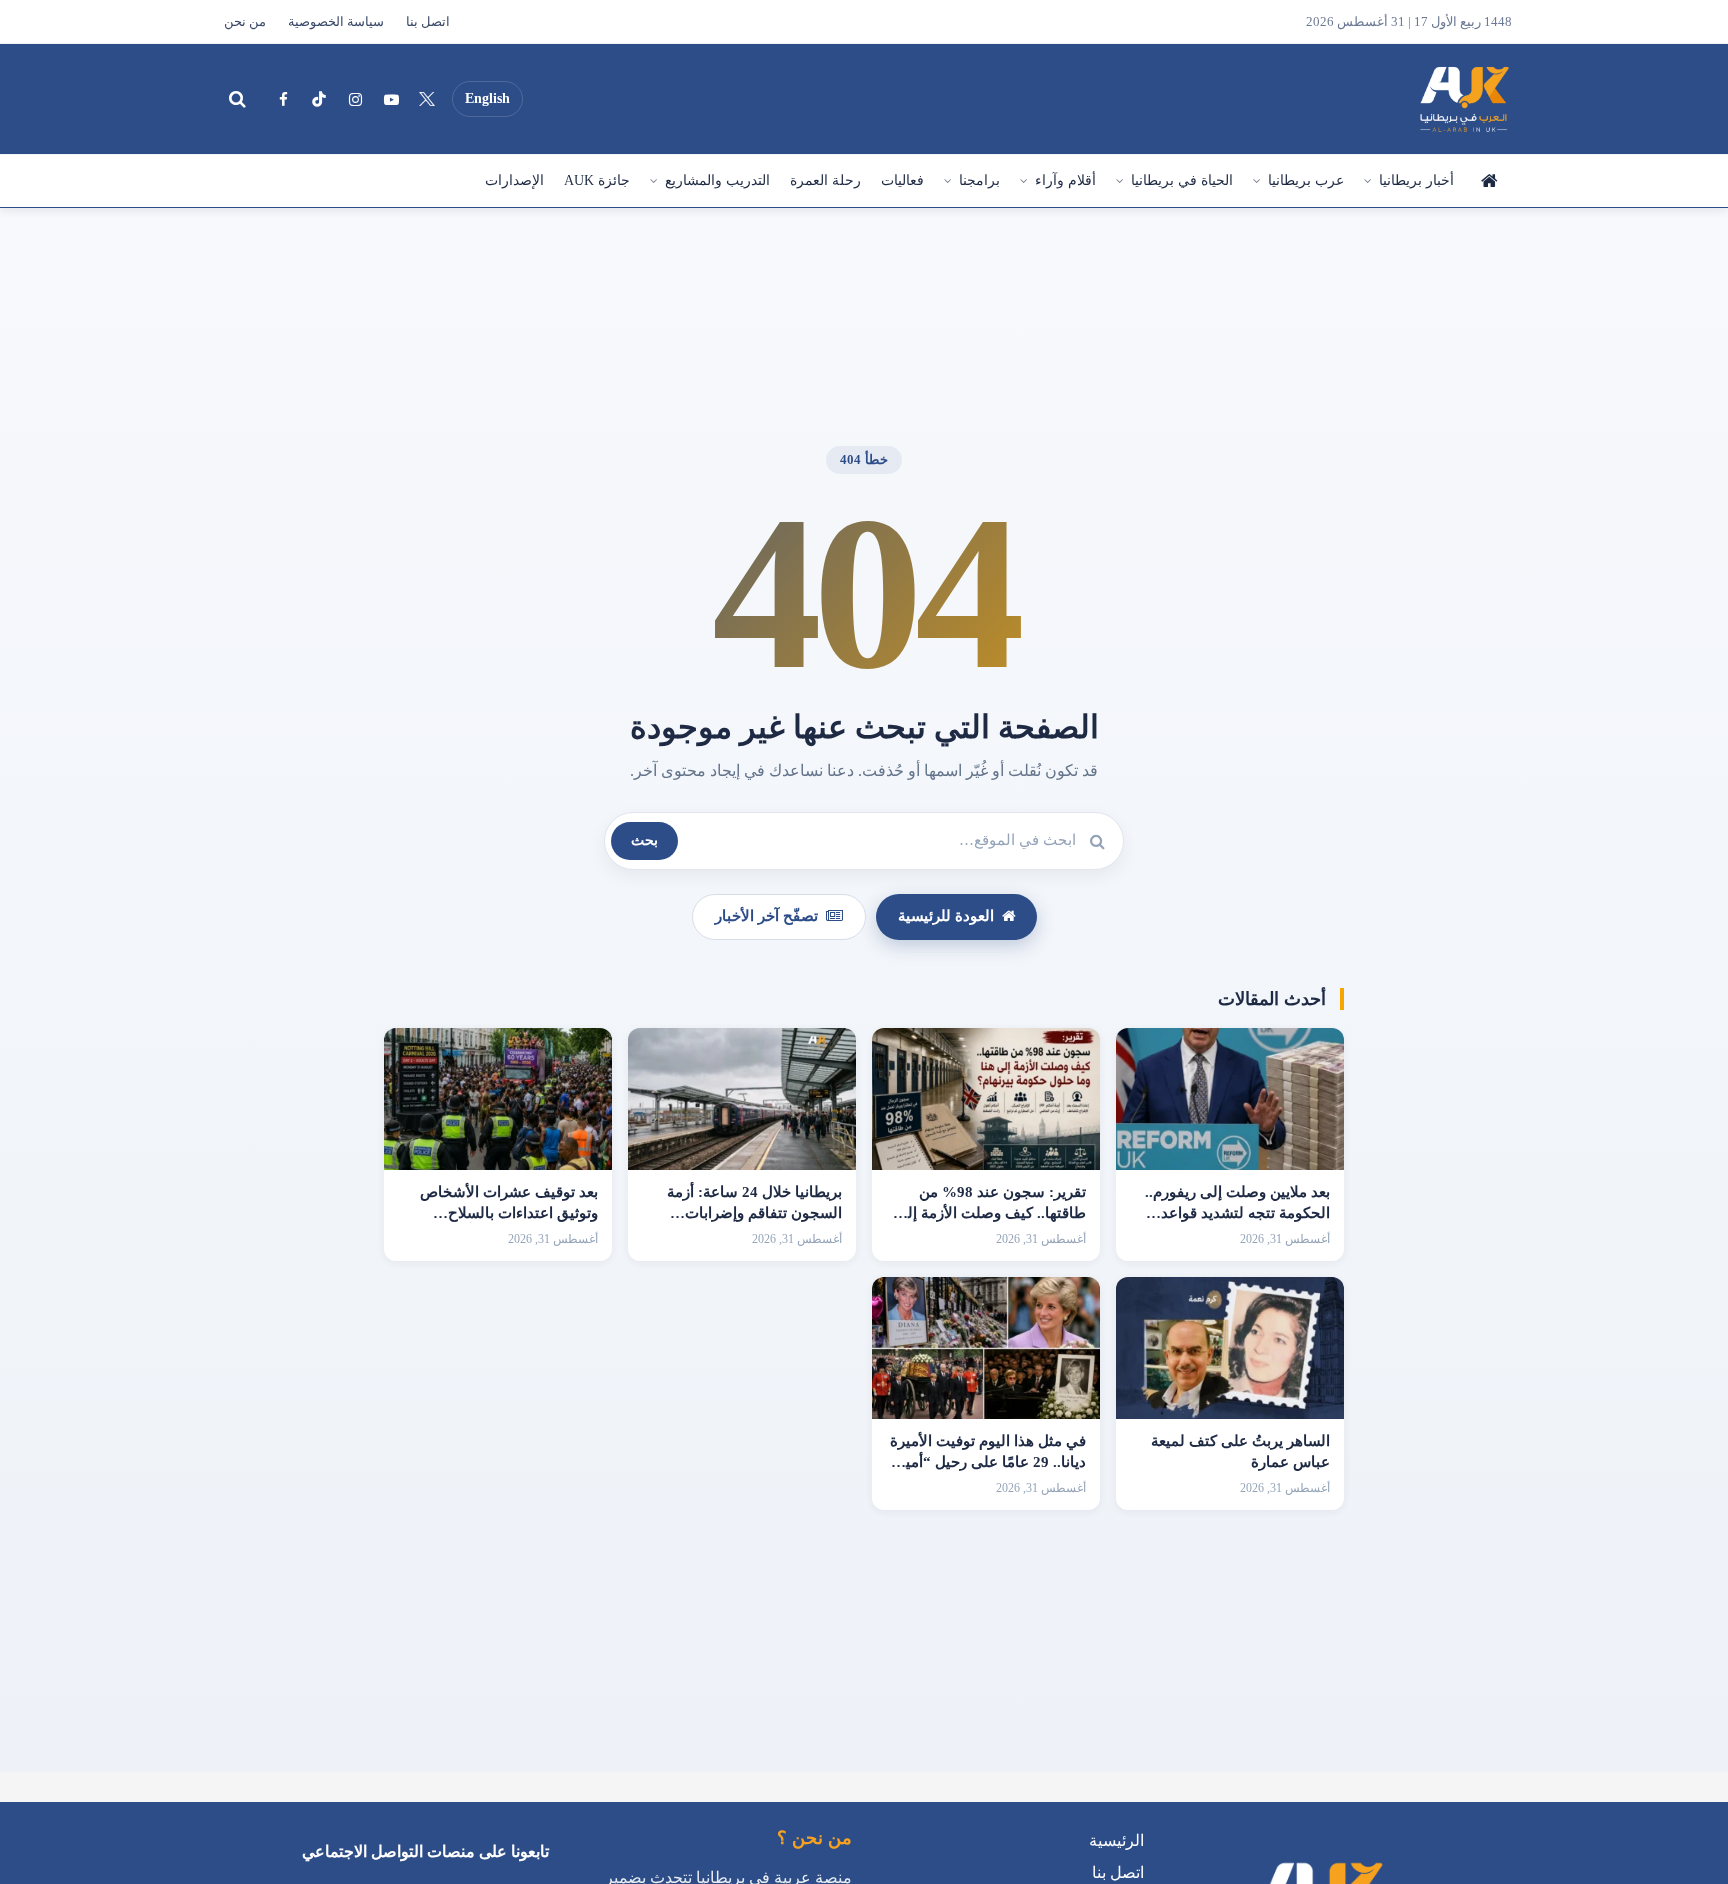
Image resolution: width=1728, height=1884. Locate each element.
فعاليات (902, 180)
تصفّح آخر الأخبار (766, 916)
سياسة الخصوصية (336, 22)
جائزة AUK (597, 180)
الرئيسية (1488, 181)
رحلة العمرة (825, 180)
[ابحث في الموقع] (237, 99)
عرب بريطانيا (1306, 180)
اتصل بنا (428, 22)
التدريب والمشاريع (717, 180)
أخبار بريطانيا (1416, 180)
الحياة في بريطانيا (1182, 180)
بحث (644, 840)
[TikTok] (319, 99)
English (487, 98)
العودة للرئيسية (946, 916)
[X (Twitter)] (427, 99)
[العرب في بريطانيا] (1463, 99)
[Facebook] (283, 99)
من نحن (245, 22)
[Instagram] (355, 99)
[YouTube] (391, 99)
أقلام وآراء (1065, 180)
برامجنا (979, 180)
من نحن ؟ (814, 1838)
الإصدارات (514, 180)
